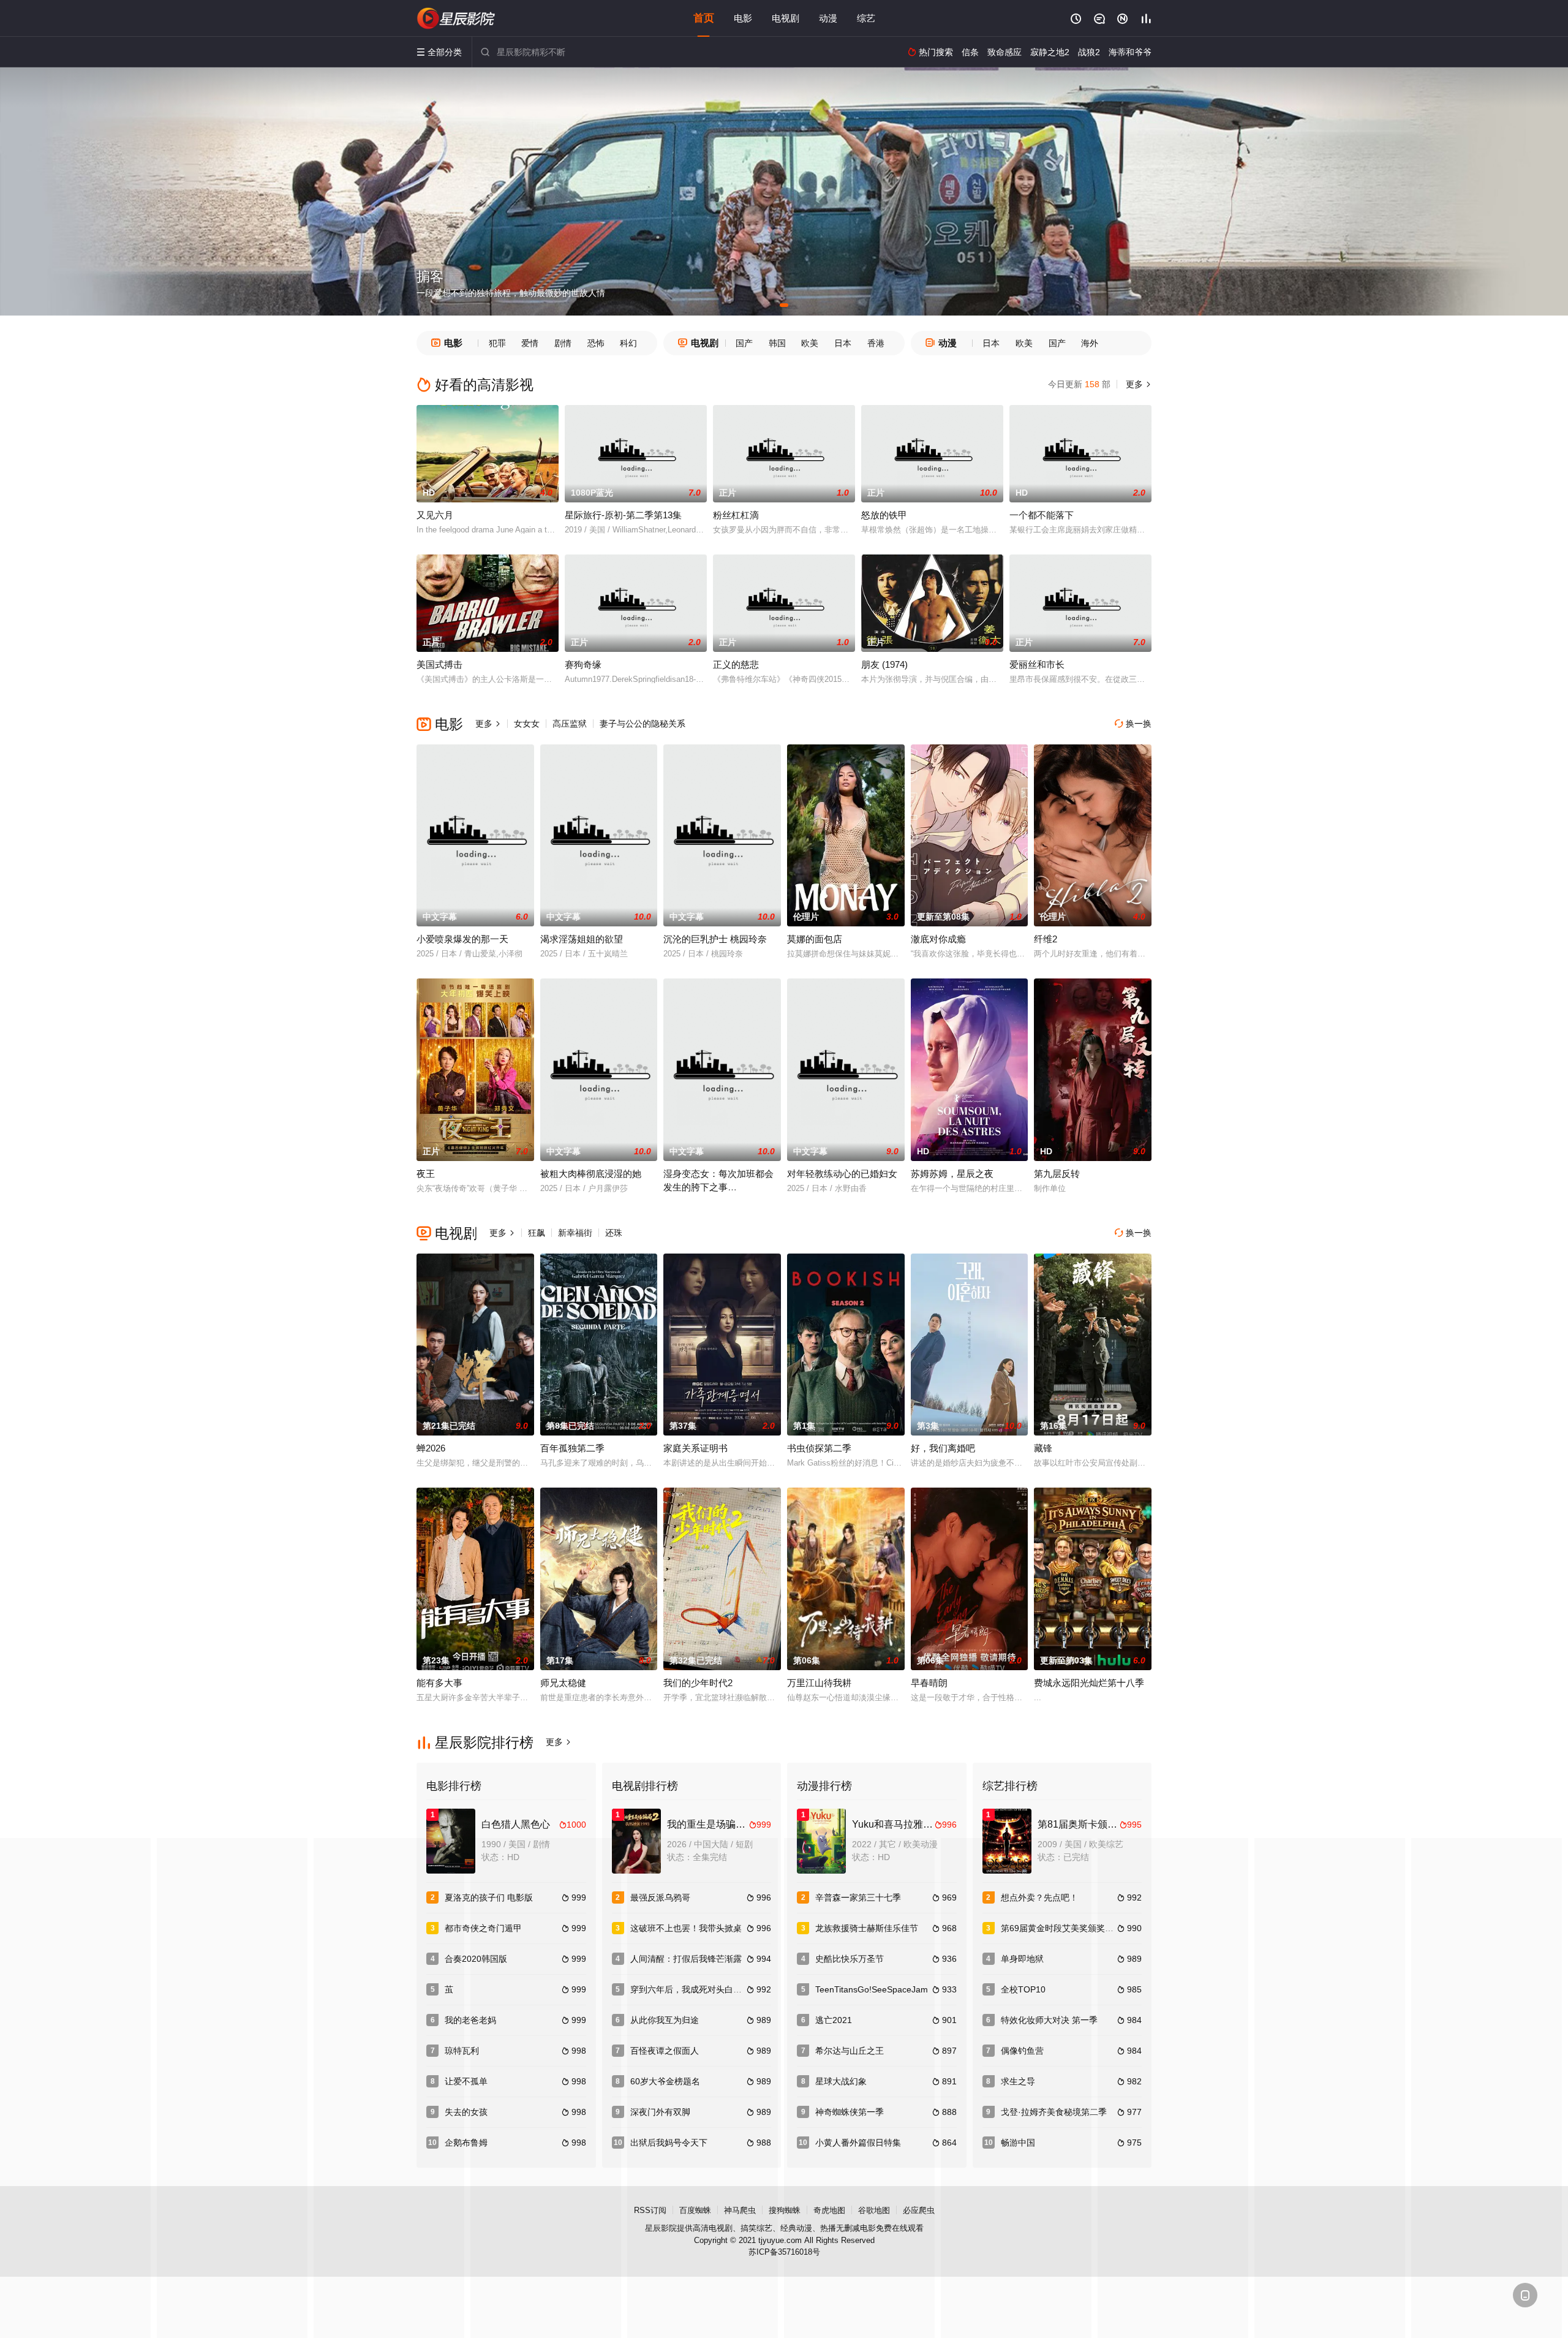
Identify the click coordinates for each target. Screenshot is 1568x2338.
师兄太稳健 (563, 1683)
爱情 (530, 343)
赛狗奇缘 (583, 664)
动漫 (828, 18)
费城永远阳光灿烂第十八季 (1089, 1683)
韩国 (777, 343)
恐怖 (596, 343)
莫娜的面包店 (815, 939)
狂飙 (537, 1233)
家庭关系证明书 (695, 1448)
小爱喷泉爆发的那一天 (462, 939)
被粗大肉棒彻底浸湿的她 (591, 1174)
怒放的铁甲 (884, 515)
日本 (843, 343)
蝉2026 (431, 1448)
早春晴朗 (929, 1683)
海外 (1090, 343)
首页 (704, 18)
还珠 (614, 1233)
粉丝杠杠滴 (736, 515)
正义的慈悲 (736, 664)
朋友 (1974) (884, 664)
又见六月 (435, 515)
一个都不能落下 (1042, 515)
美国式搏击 (439, 664)
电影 (743, 18)
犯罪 (497, 343)
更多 (1137, 384)
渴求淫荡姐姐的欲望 (582, 939)
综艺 (866, 18)
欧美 (810, 343)
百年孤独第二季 (572, 1448)
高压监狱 (570, 724)
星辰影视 (456, 18)
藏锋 (1043, 1448)
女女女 (527, 724)
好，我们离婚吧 (943, 1448)
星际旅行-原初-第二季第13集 (623, 515)
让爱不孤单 (466, 2081)
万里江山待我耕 (819, 1683)
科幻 (628, 343)
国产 (744, 343)
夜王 (426, 1174)
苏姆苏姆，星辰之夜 (952, 1174)
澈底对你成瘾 (938, 939)
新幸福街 (575, 1233)
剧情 (563, 343)
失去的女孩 (466, 2112)
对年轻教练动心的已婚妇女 (842, 1174)
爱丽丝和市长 (1037, 664)
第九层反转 (1057, 1174)
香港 (876, 343)
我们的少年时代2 (698, 1683)
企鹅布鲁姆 (466, 2143)
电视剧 (786, 18)
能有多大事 (439, 1683)
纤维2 (1046, 939)
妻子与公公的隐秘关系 (643, 724)
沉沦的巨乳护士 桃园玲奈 (715, 939)
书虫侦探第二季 (819, 1448)
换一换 (1133, 724)
